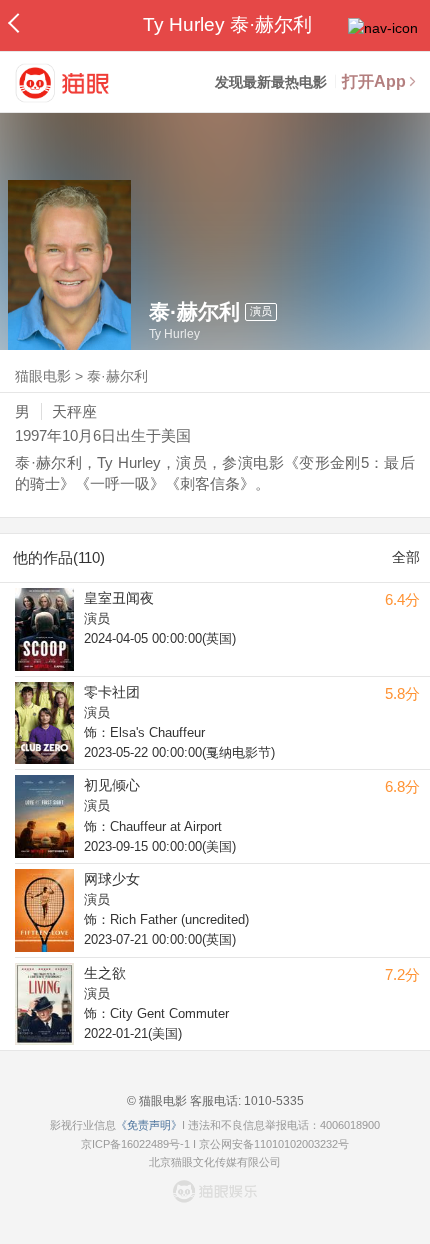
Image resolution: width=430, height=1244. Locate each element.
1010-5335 (272, 1101)
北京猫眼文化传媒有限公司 (215, 1162)
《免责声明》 (149, 1125)
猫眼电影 (43, 376)
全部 (406, 557)
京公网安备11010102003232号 (274, 1144)
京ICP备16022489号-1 (135, 1144)
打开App (374, 81)
